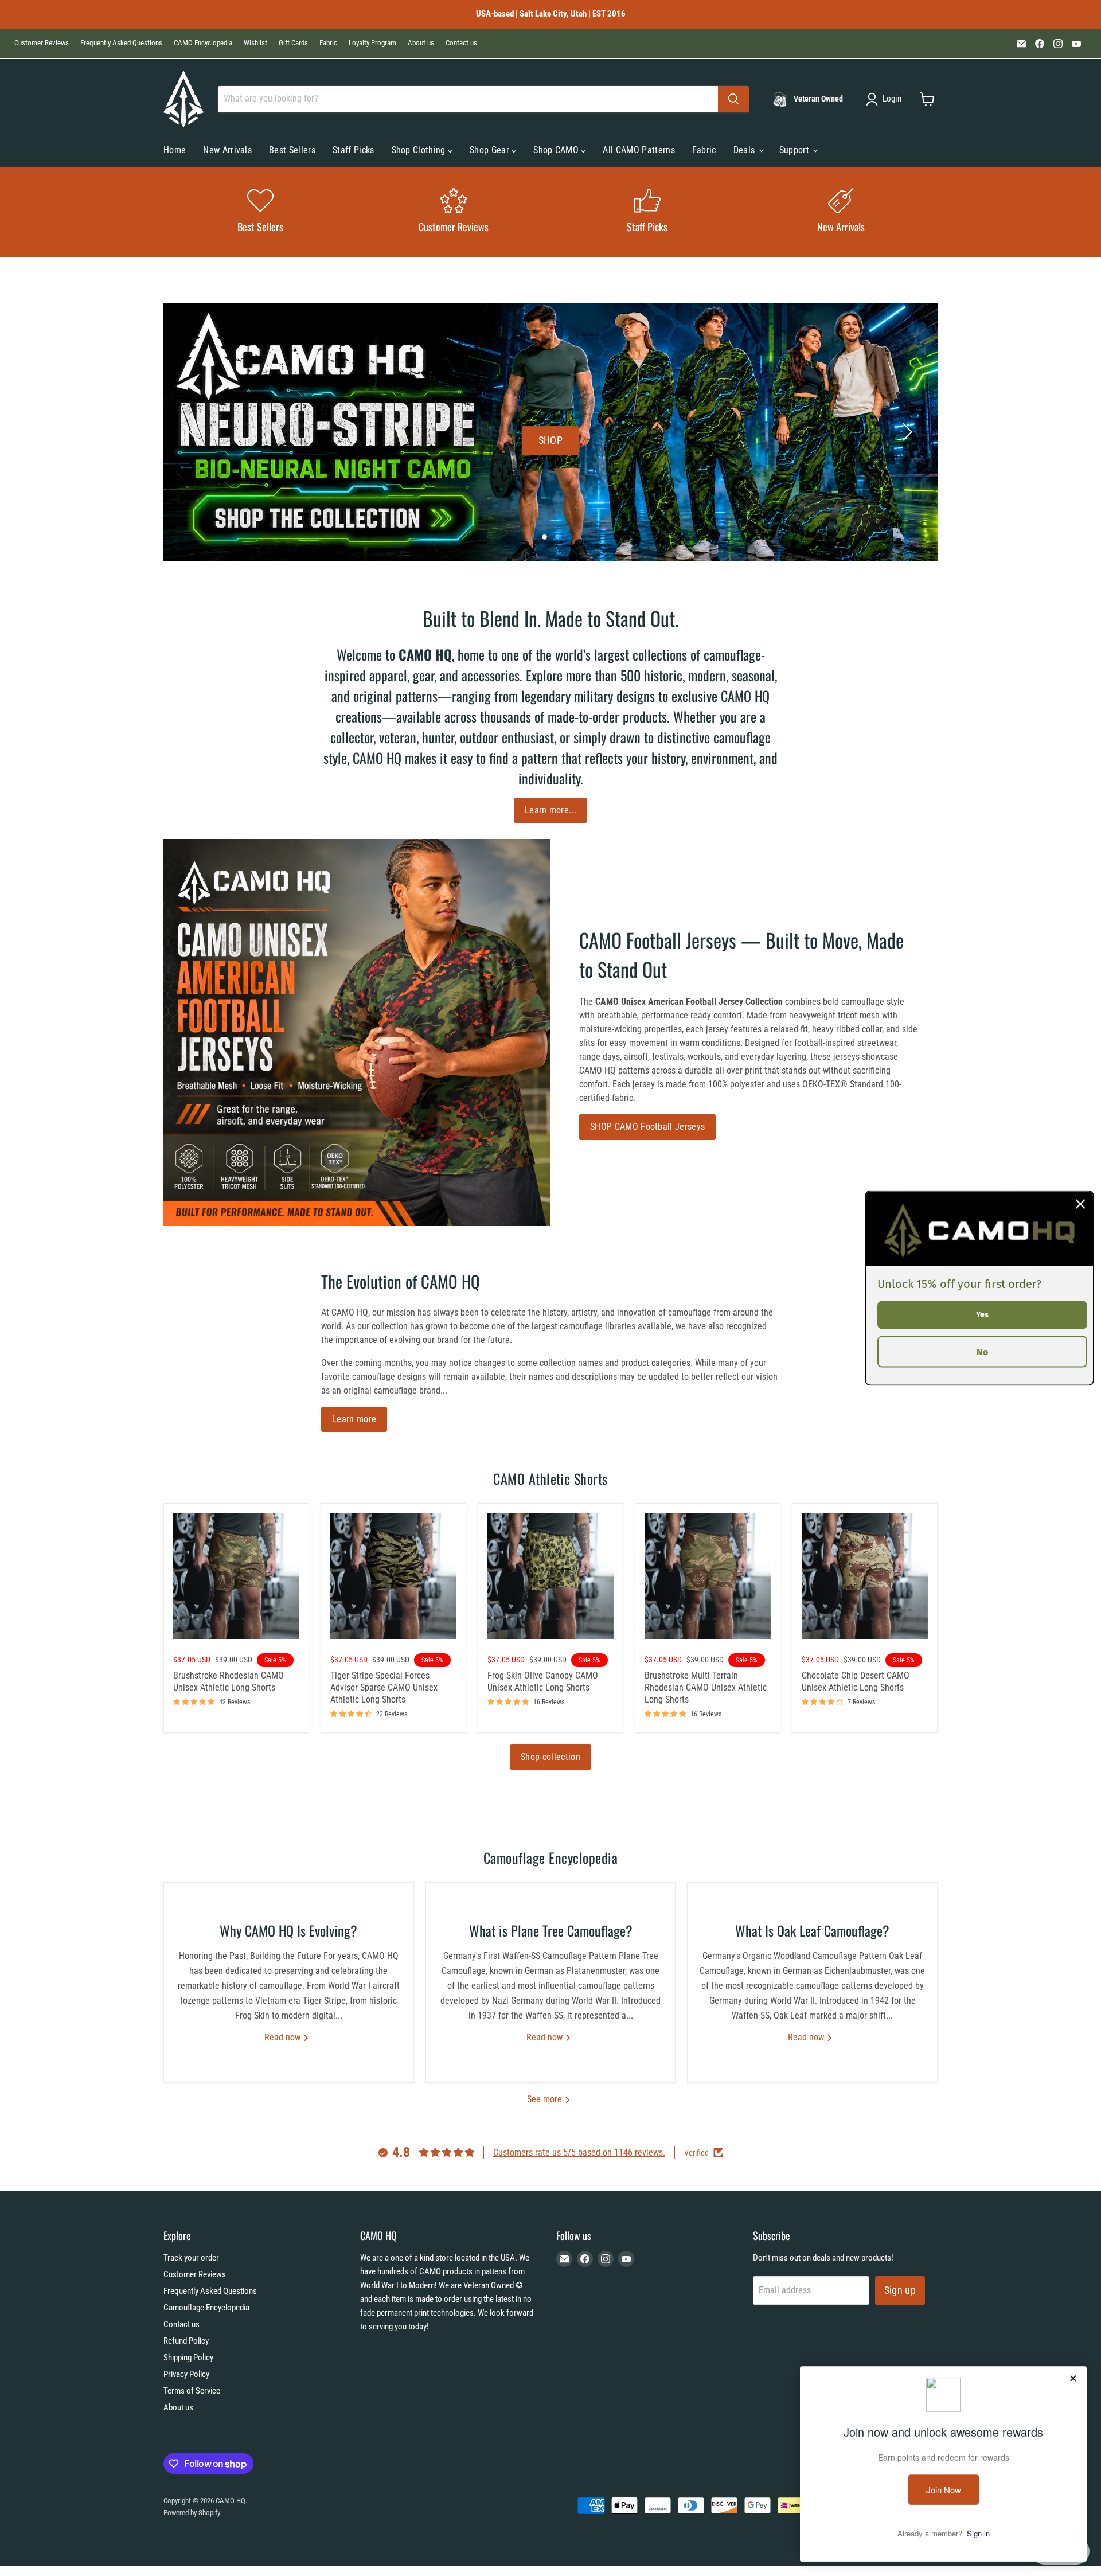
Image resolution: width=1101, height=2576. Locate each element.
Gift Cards (293, 43)
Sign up (900, 2290)
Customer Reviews (42, 43)
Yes (982, 1315)
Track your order (191, 2258)
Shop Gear (491, 150)
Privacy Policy (186, 2374)
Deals (745, 150)
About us (421, 43)
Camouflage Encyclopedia (206, 2308)
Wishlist (255, 43)
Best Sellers (292, 150)
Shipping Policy (188, 2358)
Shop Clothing (420, 150)
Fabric (328, 43)
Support (796, 150)
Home (175, 150)
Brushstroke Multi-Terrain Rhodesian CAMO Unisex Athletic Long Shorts (706, 1687)
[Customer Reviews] (454, 212)
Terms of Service (192, 2391)
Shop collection (550, 1757)
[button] (886, 99)
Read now (284, 2037)
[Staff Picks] (647, 212)
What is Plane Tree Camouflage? (551, 1930)
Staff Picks (354, 150)
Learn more (354, 1419)
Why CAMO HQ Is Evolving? (288, 1930)
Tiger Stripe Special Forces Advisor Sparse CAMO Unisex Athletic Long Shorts (384, 1687)
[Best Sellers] (260, 212)
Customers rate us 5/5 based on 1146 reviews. (579, 2152)
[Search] (733, 99)
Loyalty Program (372, 43)
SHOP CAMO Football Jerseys (647, 1127)
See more (546, 2099)
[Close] (1080, 1204)
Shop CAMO (557, 150)
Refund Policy (186, 2341)
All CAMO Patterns (639, 150)
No (982, 1351)
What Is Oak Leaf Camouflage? (812, 1930)
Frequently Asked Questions (121, 43)
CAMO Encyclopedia (203, 43)
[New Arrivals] (841, 212)
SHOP (550, 440)
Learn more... (550, 810)
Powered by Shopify (192, 2513)
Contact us (461, 43)
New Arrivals (227, 150)
